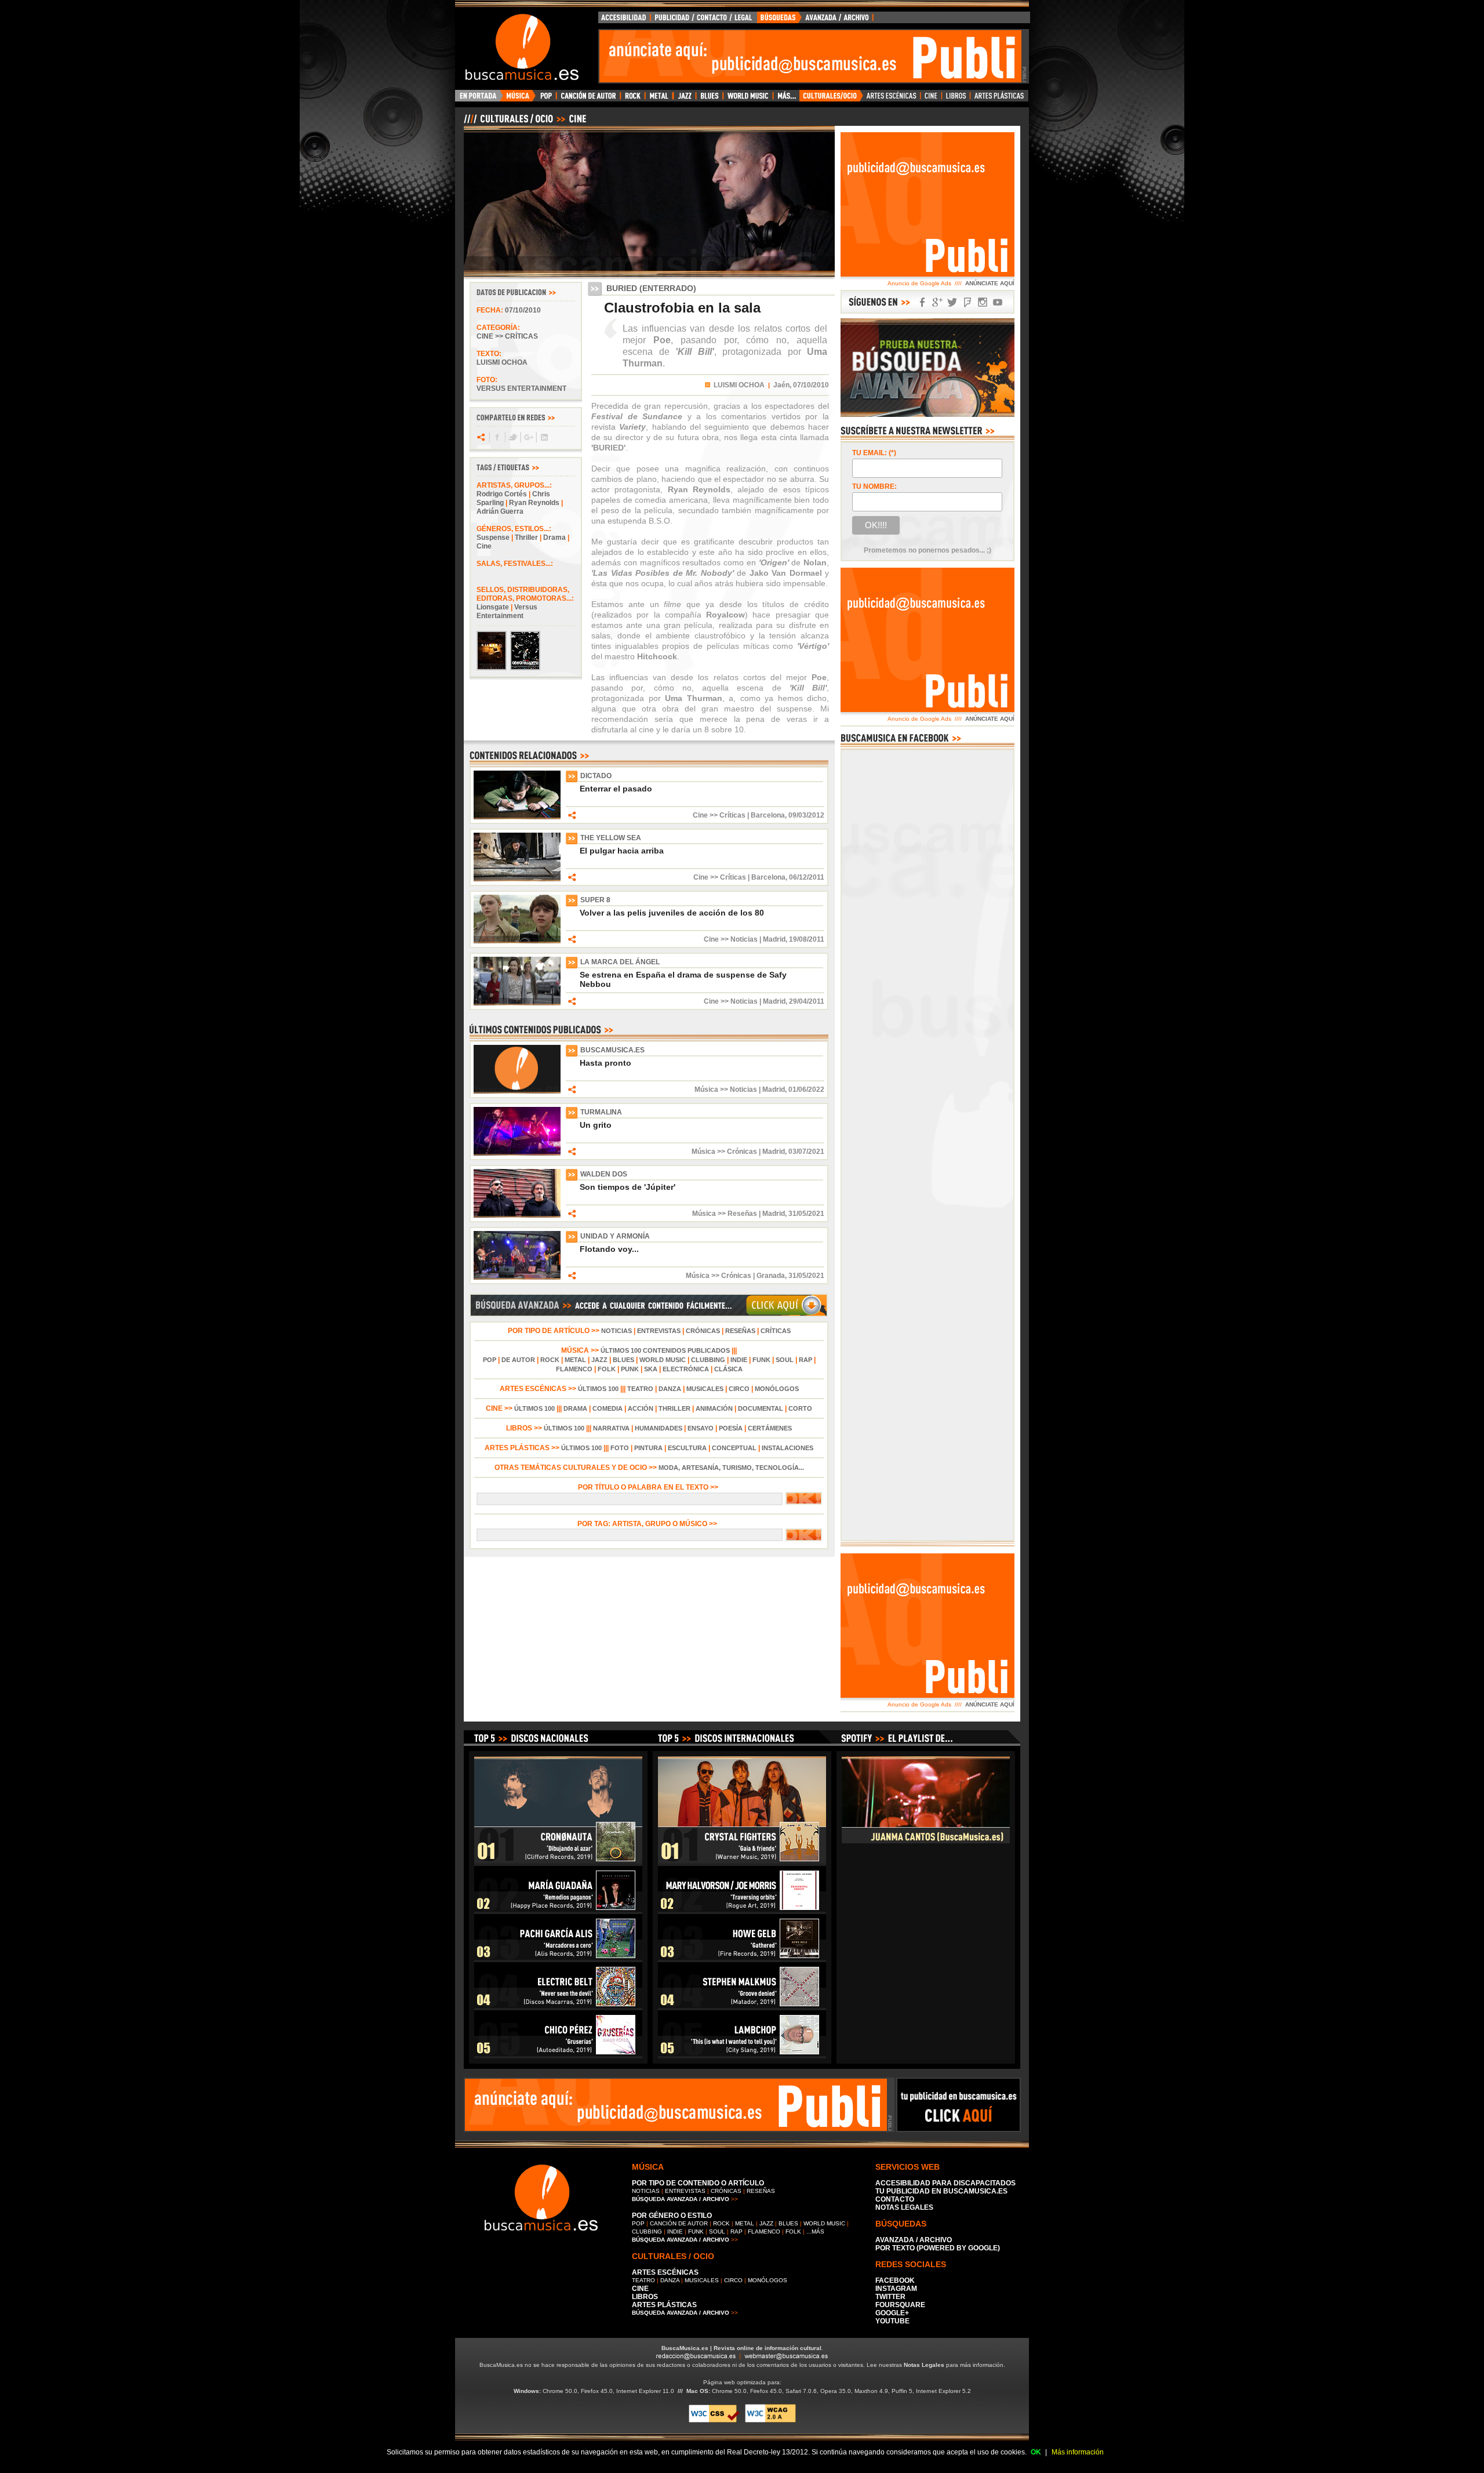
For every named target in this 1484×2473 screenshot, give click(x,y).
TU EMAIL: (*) (874, 453)
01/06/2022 (806, 1090)
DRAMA (575, 1408)
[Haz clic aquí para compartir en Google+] (528, 437)
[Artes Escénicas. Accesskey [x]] (892, 99)
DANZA (670, 1389)
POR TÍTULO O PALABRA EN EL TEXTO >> (649, 1487)
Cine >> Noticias (731, 939)
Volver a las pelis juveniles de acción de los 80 (672, 913)
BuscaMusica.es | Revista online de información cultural (741, 2348)
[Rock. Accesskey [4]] (633, 99)
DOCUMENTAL (761, 1408)
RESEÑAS (740, 1331)
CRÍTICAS (776, 1331)
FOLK (607, 1369)
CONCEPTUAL (734, 1448)
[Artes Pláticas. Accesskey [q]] (999, 99)
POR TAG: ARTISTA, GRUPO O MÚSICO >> (649, 1524)
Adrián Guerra (500, 511)
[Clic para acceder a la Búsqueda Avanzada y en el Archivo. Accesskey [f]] (649, 1314)
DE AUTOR (518, 1360)
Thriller (526, 538)
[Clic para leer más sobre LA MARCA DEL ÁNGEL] (517, 1003)
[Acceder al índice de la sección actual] (600, 124)
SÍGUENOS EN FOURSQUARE (967, 302)
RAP (805, 1360)
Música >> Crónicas (724, 1152)
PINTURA (648, 1448)
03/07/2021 (806, 1152)
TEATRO (640, 1389)
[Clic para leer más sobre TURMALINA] (517, 1153)
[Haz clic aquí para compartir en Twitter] (512, 437)
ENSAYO (701, 1428)
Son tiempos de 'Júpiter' (628, 1187)
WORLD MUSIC (663, 1360)
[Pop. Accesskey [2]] (546, 99)
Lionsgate (493, 607)
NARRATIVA (611, 1428)
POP (490, 1360)
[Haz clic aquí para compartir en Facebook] (497, 437)
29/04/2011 (807, 1001)
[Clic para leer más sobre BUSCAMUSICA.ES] (517, 1091)
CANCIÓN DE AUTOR (679, 2223)
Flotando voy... (609, 1249)
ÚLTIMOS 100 (598, 1389)
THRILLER (674, 1408)
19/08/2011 (807, 939)
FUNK (761, 1360)
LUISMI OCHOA (739, 385)
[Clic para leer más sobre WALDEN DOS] (517, 1215)
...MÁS (815, 2231)
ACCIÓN (641, 1408)
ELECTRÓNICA (686, 1369)
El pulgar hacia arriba (622, 851)
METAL (575, 1360)
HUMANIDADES (659, 1428)
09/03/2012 (806, 815)
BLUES (623, 1360)
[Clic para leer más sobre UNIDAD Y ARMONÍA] (517, 1277)
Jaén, (782, 385)
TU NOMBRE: (874, 486)
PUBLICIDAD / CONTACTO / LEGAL (704, 20)
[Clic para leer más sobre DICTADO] (517, 817)
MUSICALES (705, 1389)
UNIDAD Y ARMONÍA (615, 1236)
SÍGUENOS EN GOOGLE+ (937, 302)
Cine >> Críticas (507, 336)
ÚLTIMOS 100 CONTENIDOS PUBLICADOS (665, 1350)
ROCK (550, 1360)
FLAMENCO (574, 1369)
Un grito (596, 1125)
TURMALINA (601, 1112)
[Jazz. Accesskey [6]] (684, 99)
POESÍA (731, 1428)
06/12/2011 (807, 877)
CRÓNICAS (703, 1331)
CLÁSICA (728, 1369)
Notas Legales (924, 2365)
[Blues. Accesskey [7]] (709, 99)
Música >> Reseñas (725, 1214)
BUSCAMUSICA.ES (612, 1050)
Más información (1078, 2452)
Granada (771, 1276)
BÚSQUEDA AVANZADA (817, 20)
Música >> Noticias (726, 1090)
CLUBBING (708, 1360)
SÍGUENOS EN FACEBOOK (922, 302)
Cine (484, 546)
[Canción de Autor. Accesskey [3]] (588, 99)
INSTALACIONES (788, 1448)
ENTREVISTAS (659, 1331)
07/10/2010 (523, 310)
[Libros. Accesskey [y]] (956, 99)
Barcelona (768, 815)
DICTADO (596, 776)
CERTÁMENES (770, 1428)
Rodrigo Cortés (502, 494)
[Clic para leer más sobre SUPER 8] (517, 941)
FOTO (620, 1448)
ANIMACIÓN (714, 1408)
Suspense (493, 538)
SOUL (785, 1360)
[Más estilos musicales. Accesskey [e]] (786, 99)
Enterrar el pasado (616, 789)
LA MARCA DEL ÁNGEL (620, 962)
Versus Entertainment (507, 611)
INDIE (739, 1360)
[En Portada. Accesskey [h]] (479, 99)
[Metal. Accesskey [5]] (659, 99)
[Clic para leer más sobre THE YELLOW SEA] (517, 879)
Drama (554, 538)
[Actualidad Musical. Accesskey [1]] (519, 99)
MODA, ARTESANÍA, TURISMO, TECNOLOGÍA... (731, 1468)
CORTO (800, 1408)
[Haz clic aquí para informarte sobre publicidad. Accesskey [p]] (959, 2129)
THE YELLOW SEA (611, 838)
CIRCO (739, 1389)
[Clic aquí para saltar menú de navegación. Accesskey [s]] (742, 9)
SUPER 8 (595, 900)
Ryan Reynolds (534, 503)
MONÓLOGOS (777, 1389)
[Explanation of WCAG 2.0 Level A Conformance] (770, 2421)
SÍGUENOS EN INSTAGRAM (983, 302)
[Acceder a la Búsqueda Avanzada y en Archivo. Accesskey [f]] (927, 415)
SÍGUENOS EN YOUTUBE (998, 302)
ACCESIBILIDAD (624, 20)
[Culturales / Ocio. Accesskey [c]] (831, 99)
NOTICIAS (616, 1331)
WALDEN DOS (604, 1174)
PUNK (630, 1369)
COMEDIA (608, 1408)
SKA (651, 1369)
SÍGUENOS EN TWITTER (952, 302)
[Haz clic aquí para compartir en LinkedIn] (543, 437)
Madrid (774, 939)
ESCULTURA (687, 1448)
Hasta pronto (605, 1063)
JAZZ (599, 1360)
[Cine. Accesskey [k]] (931, 99)
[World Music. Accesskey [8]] (748, 99)
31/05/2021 (806, 1214)
